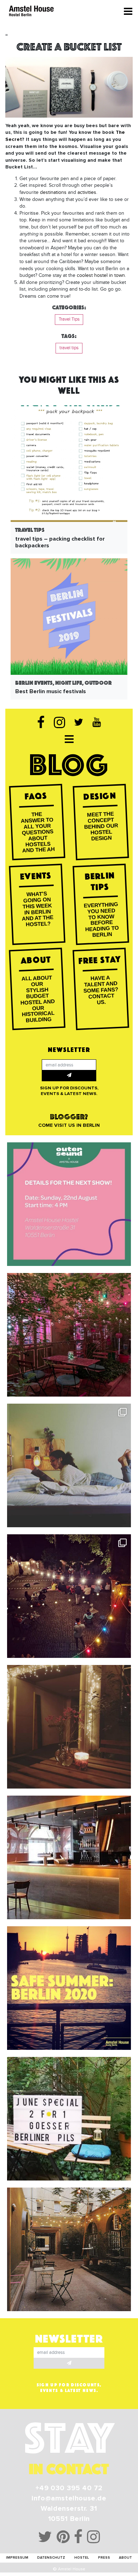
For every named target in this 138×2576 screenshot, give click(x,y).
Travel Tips (69, 319)
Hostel (82, 2558)
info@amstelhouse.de (69, 2498)
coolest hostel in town (101, 275)
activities (87, 192)
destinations (53, 192)
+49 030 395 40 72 (69, 2488)
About (125, 2558)
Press (104, 2558)
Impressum (17, 2558)
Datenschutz (51, 2558)
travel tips (69, 348)
